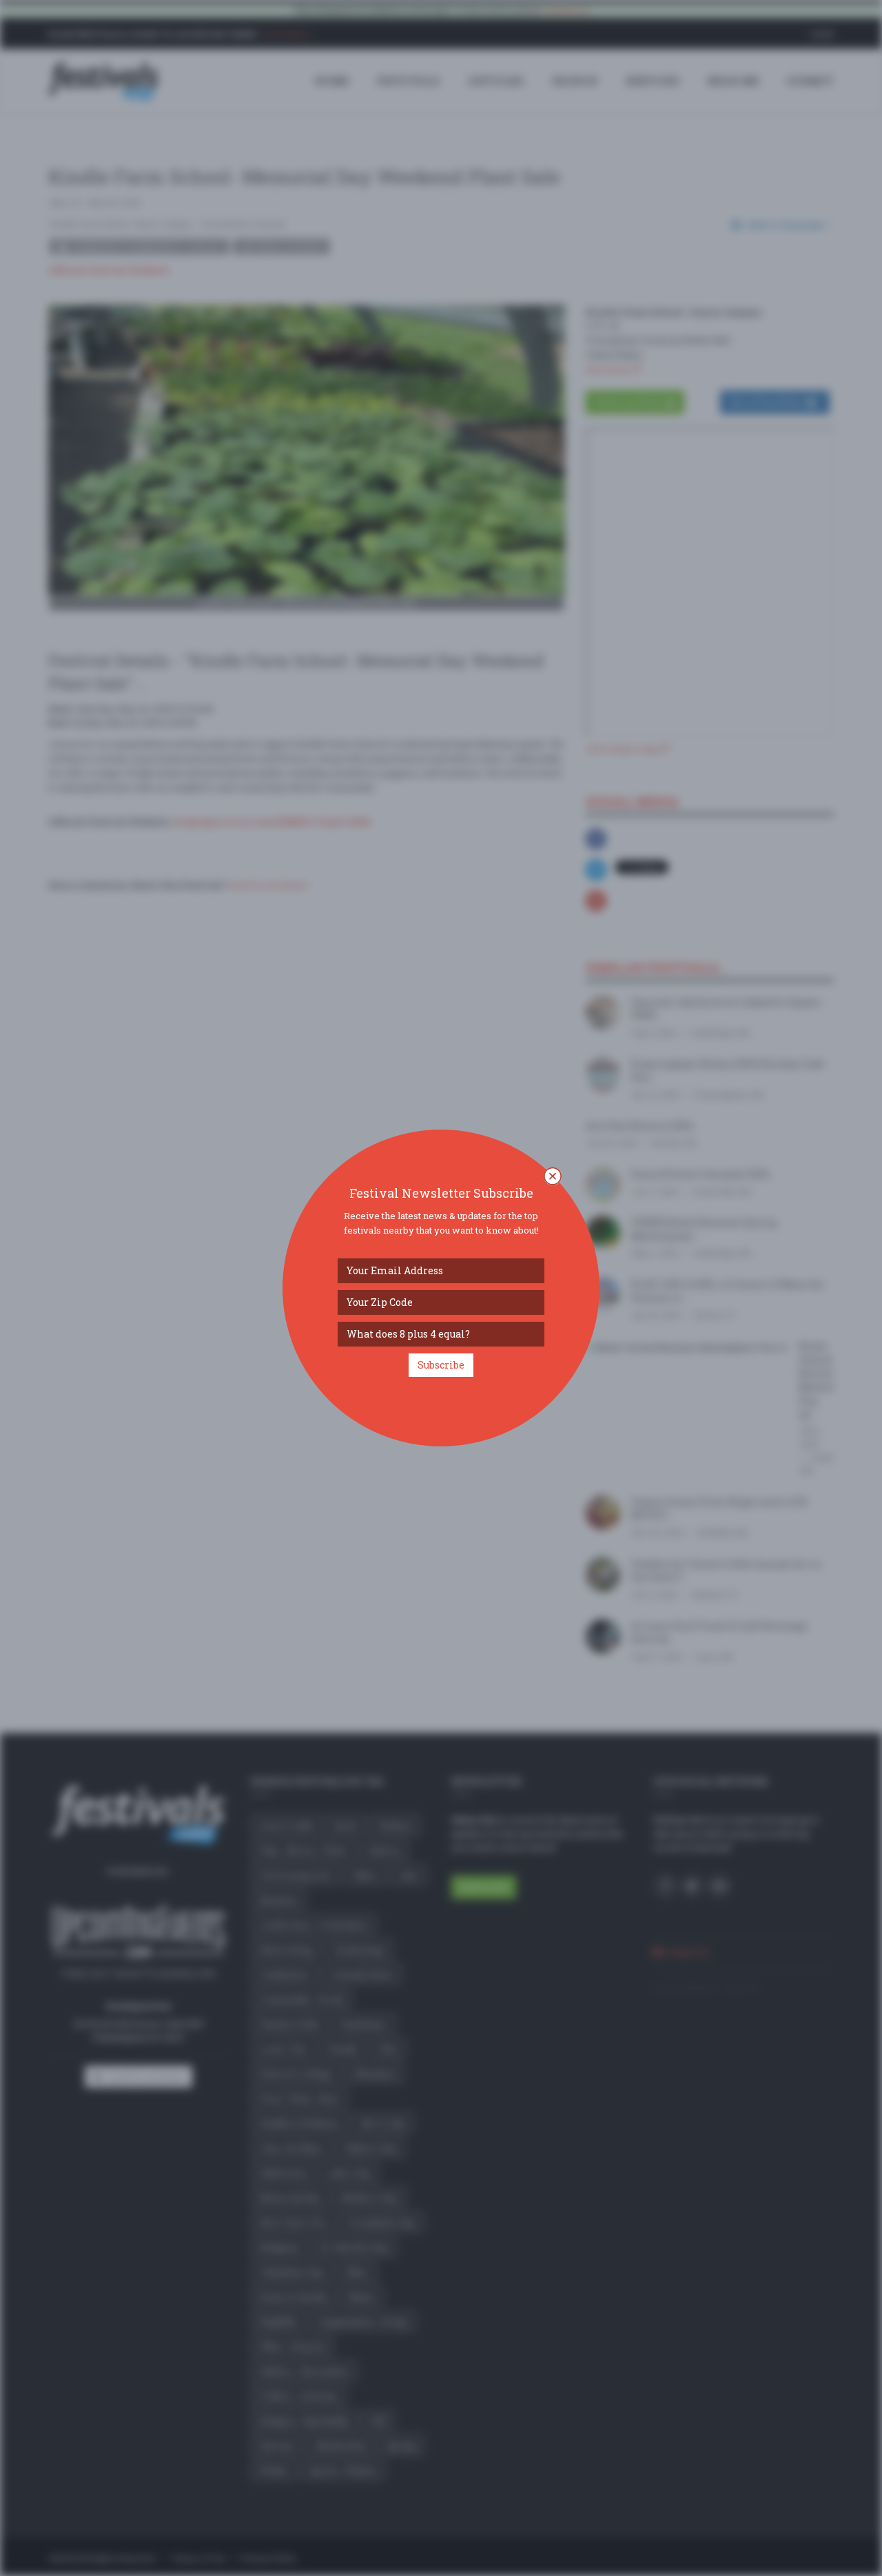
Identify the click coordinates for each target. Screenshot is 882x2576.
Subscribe (441, 1365)
